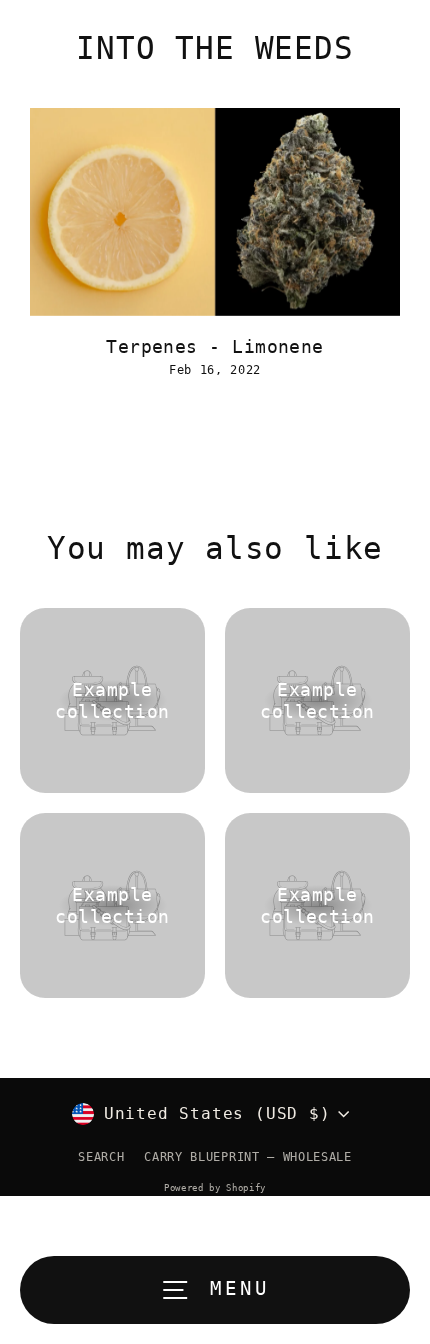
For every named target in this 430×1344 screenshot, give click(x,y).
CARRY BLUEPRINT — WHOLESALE (247, 1157)
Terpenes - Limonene (215, 346)
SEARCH (101, 1157)
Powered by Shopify (215, 1188)
